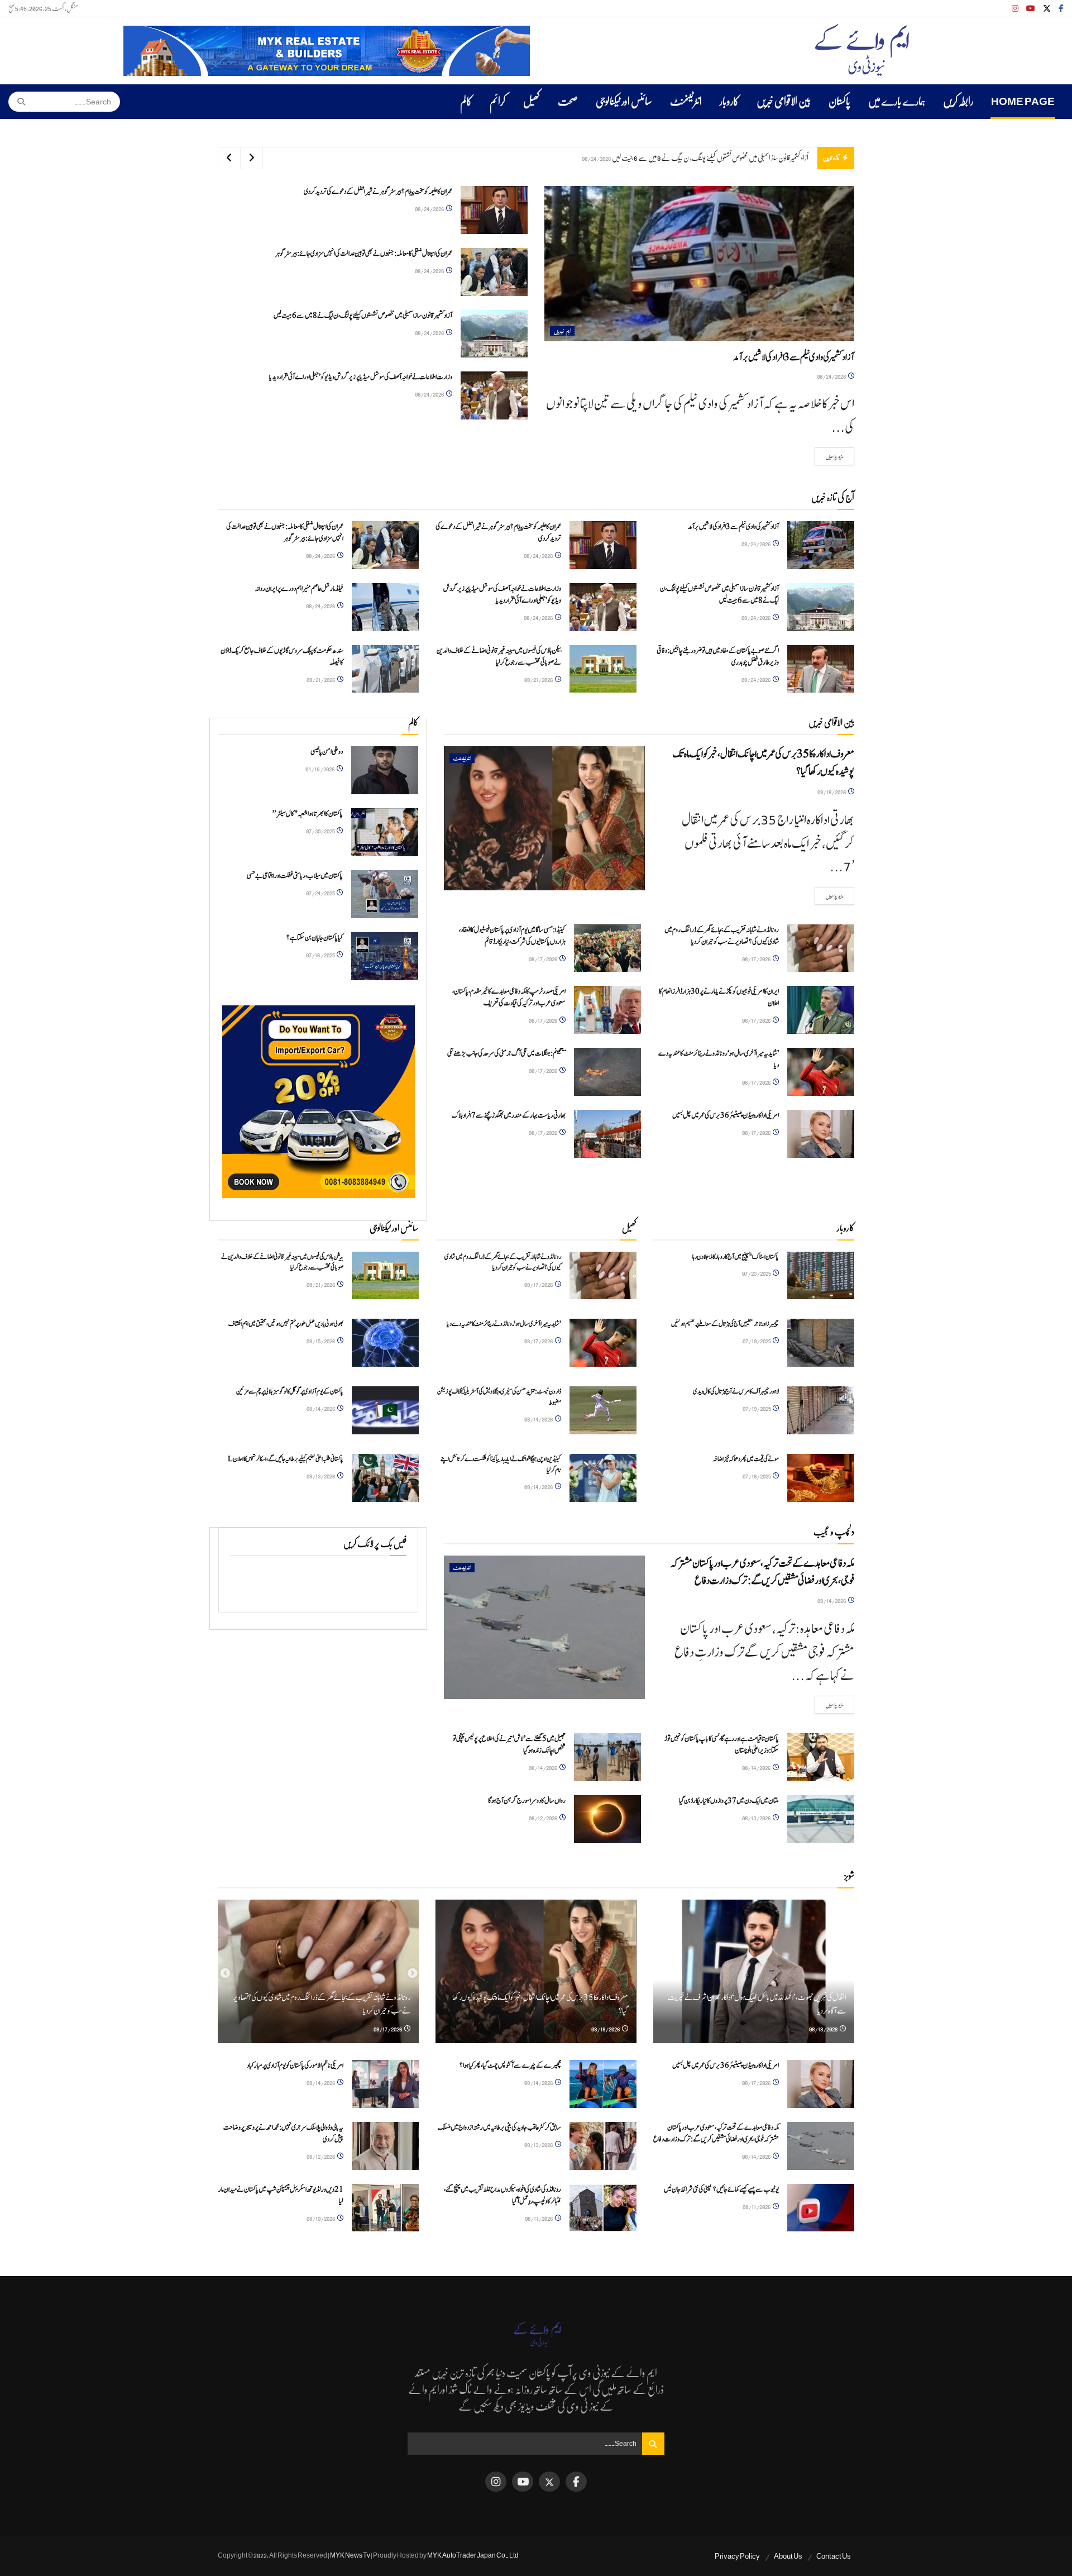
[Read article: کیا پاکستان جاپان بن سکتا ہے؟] (385, 956)
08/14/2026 (321, 1408)
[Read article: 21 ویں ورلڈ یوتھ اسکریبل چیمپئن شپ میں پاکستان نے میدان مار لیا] (385, 2208)
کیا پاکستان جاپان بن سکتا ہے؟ (315, 938)
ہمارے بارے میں (897, 102)
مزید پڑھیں (829, 456)
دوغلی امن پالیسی (327, 752)
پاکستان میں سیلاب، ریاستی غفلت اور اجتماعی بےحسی (295, 876)
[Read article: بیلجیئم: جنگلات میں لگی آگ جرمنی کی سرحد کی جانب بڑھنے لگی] (607, 1072)
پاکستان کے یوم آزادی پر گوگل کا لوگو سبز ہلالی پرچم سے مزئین (290, 1391)
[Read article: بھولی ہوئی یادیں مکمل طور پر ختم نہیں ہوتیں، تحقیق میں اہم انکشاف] (385, 1343)
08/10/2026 (321, 2218)
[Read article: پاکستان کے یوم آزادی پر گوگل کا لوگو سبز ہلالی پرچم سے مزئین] (385, 1410)
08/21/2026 (539, 679)
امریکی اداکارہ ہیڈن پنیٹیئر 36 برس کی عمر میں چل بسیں (726, 1116)
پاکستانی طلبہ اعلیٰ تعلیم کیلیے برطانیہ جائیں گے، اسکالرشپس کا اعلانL (286, 1459)
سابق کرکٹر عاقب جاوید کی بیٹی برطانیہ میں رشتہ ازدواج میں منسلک (499, 2128)
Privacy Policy (737, 2556)
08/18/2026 (832, 792)
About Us (788, 2556)
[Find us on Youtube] (1031, 9)
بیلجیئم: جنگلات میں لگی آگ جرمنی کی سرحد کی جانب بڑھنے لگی (506, 1054)
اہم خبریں (562, 331)
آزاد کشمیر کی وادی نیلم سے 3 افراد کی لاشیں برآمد (794, 357)
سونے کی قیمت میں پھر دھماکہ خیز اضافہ (746, 1459)
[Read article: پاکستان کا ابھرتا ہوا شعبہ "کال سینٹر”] (385, 832)
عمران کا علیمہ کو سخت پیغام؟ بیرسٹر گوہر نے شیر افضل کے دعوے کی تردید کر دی (378, 192)
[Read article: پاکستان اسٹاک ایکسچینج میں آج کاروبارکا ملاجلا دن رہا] (821, 1276)
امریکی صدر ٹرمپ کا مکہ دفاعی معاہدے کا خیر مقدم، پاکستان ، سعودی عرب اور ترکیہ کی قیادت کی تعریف (509, 998)
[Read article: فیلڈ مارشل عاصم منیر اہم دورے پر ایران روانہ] (385, 607)
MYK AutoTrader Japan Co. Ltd (473, 2555)
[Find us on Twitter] (1047, 9)
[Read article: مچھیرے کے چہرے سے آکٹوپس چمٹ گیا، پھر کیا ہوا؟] (603, 2084)
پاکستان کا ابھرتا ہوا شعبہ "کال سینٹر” (308, 814)
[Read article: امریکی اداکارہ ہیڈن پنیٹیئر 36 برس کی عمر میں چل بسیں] (821, 1134)
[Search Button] (18, 102)
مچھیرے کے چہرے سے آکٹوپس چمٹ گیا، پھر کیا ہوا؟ (510, 2066)
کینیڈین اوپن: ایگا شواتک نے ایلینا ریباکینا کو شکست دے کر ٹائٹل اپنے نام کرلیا (501, 1464)
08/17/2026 (757, 959)
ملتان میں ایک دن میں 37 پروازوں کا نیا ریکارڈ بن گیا (729, 1801)
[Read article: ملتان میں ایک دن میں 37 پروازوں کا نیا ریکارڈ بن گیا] (821, 1819)
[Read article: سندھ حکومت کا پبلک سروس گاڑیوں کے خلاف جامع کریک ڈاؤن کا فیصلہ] (385, 669)
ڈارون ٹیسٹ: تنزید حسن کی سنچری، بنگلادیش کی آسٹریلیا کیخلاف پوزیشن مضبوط (499, 1397)
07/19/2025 (757, 1341)
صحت (568, 102)
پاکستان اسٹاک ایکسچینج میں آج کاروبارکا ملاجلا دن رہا (736, 1257)
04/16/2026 (320, 769)
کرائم (497, 102)
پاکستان (839, 102)
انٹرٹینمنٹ (686, 102)
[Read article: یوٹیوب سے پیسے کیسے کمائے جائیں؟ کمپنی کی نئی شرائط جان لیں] (821, 2208)
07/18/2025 (757, 1476)
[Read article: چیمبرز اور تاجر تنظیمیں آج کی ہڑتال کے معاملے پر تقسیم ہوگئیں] (821, 1343)
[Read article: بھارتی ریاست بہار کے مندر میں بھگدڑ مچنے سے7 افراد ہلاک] (607, 1134)
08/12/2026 (544, 1818)
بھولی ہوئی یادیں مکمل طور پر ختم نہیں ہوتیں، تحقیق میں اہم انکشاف (286, 1324)
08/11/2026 (757, 2207)
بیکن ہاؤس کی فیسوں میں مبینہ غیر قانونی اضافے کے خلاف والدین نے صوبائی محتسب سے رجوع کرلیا (499, 657)
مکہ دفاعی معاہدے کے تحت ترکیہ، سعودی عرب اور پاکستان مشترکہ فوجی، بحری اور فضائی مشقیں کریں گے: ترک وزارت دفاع (762, 1572)
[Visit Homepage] (862, 51)
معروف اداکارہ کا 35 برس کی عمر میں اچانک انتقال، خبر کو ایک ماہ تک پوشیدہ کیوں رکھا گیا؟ (763, 763)
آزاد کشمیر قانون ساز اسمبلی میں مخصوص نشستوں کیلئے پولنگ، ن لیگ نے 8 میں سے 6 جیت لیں (363, 316)
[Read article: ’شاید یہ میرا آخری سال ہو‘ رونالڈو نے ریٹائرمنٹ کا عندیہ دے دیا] (821, 1072)
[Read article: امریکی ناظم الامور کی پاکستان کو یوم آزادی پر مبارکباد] (385, 2084)
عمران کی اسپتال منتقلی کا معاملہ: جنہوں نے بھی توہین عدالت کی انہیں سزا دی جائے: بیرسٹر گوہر (364, 254)
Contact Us (834, 2556)
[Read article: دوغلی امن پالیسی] (385, 770)
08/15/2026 (321, 1341)
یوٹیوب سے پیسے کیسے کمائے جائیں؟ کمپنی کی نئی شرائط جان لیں (721, 2190)
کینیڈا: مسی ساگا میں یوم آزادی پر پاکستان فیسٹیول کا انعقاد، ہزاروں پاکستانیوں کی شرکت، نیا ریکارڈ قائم (512, 936)
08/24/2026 (832, 376)
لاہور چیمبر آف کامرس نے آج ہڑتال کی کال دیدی (736, 1391)
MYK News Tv (350, 2555)
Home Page (1023, 102)
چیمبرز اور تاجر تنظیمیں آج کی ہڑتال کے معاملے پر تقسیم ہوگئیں (725, 1324)
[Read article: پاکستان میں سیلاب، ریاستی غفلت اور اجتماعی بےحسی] (385, 894)
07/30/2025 (321, 831)
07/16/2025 (321, 955)
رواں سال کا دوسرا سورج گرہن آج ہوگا (527, 1801)
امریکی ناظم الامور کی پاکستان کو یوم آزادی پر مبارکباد (295, 2066)
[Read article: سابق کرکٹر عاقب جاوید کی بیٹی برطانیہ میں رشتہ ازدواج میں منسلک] (603, 2146)
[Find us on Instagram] (1015, 9)
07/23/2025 (757, 1273)
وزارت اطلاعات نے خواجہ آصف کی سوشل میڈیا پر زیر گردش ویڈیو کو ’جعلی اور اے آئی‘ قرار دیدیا (710, 158)
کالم (466, 102)
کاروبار (729, 102)
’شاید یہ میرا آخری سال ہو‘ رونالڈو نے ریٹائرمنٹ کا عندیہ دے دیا (504, 1324)
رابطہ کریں (958, 102)
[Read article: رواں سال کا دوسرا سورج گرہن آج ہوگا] (607, 1819)
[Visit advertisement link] (327, 51)
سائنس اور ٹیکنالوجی (624, 102)
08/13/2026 (321, 1476)
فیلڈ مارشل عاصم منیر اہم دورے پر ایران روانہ (299, 589)
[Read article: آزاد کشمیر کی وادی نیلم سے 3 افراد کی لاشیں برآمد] (699, 264)
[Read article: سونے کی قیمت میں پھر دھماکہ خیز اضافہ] (821, 1478)
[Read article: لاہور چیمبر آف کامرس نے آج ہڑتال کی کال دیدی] (821, 1410)
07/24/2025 (321, 893)
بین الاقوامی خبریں (784, 102)
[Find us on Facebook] (1061, 9)
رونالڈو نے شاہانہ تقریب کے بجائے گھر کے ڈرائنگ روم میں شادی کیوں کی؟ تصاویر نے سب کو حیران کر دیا (722, 936)
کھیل (532, 102)
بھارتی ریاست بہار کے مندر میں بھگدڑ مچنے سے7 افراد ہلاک (509, 1116)
